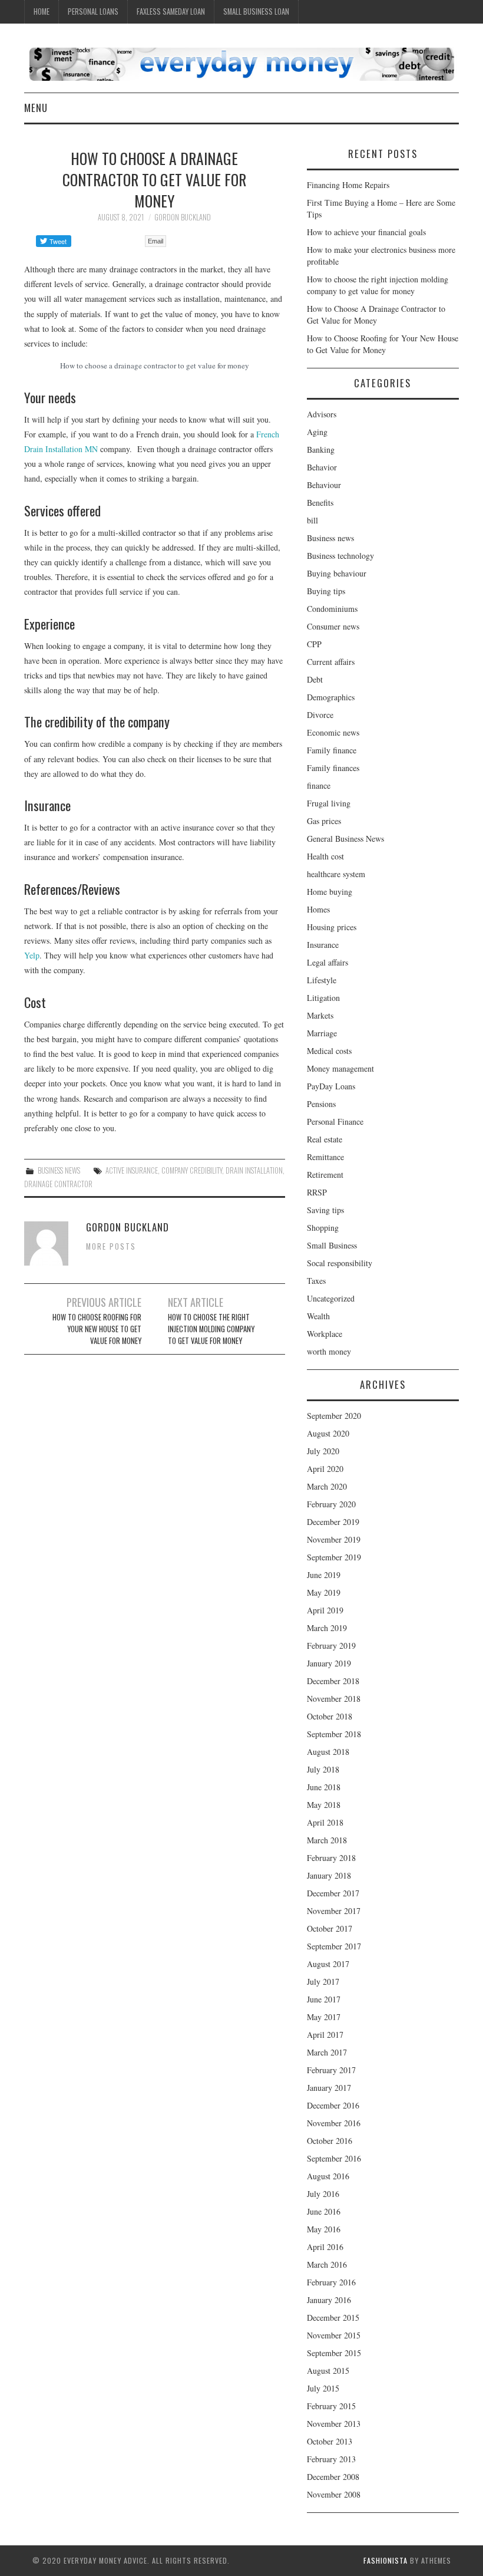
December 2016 (333, 2105)
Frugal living (329, 803)
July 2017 (323, 1982)
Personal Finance (335, 1121)
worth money (329, 1351)
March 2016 (327, 2264)
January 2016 (329, 2300)
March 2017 (327, 2052)
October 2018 (330, 1716)
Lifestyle (322, 980)
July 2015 (323, 2388)
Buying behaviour (337, 573)
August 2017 (328, 1964)
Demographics (331, 697)
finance (319, 785)
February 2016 (331, 2282)
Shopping (323, 1228)
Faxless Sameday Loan (171, 11)
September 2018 (334, 1734)
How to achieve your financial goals (366, 232)
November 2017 (334, 1911)
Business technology (340, 556)
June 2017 (324, 1999)
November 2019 (334, 1539)
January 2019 (329, 1663)
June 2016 (324, 2211)
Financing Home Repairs (348, 185)
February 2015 (331, 2406)
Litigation (323, 998)
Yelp (32, 955)
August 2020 (328, 1433)
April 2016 (325, 2247)
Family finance (332, 750)
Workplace (325, 1334)
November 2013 (334, 2424)
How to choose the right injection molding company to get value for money (211, 1329)
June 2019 (324, 1575)
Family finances (333, 768)
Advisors (322, 414)
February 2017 (331, 2070)
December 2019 (333, 1522)
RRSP (317, 1192)
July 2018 (323, 1769)
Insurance (323, 945)
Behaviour (324, 485)
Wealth (318, 1316)
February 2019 (331, 1646)
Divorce (320, 715)
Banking (321, 449)
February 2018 (331, 1858)
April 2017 (325, 2035)
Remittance (325, 1157)
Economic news (333, 732)
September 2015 (334, 2353)
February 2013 (331, 2459)
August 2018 (328, 1752)
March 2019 (327, 1628)
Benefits (320, 503)
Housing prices (332, 927)
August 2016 (328, 2176)
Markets (320, 1015)
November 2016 (334, 2123)
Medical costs (329, 1051)
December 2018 (333, 1681)
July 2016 (323, 2194)
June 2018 (324, 1787)
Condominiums (332, 609)
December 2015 (333, 2318)
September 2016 (334, 2158)
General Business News (345, 839)
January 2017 (329, 2088)
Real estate (325, 1139)
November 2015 (334, 2335)
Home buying (330, 892)
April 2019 (325, 1610)
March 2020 (327, 1486)
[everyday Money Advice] (241, 63)
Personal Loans (93, 11)
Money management (340, 1068)
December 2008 (333, 2477)
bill (312, 520)
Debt (315, 679)
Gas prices (324, 821)
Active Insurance (132, 1170)
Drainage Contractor (58, 1184)
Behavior (322, 467)
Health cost (325, 856)
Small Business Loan (256, 11)
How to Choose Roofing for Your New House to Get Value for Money (97, 1329)
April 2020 (325, 1469)
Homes (318, 909)
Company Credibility (192, 1170)
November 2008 (334, 2494)
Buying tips (326, 591)
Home (42, 11)
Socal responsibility (340, 1263)
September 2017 (334, 1946)
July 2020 (323, 1451)
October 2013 (330, 2441)
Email (156, 241)
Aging (317, 432)
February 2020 (331, 1504)
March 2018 (327, 1840)
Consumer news (333, 626)
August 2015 (328, 2371)
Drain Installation (254, 1170)
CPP (314, 644)
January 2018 (329, 1875)
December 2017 (333, 1893)
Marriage (322, 1033)
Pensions (321, 1104)
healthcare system (336, 874)
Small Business (332, 1245)
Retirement (325, 1175)
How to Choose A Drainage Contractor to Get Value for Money (376, 314)
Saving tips (325, 1210)
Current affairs (331, 662)
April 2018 (325, 1822)
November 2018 (334, 1699)
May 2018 (324, 1805)
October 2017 (330, 1928)
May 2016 (324, 2229)
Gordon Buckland (183, 217)
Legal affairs (327, 962)
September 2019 (334, 1557)
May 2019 (324, 1592)
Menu (36, 108)
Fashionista (386, 2560)
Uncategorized (331, 1298)
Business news (59, 1170)
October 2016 (330, 2141)
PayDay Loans (331, 1086)
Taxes (316, 1281)
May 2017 (324, 2017)
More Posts (111, 1246)
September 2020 (334, 1416)
